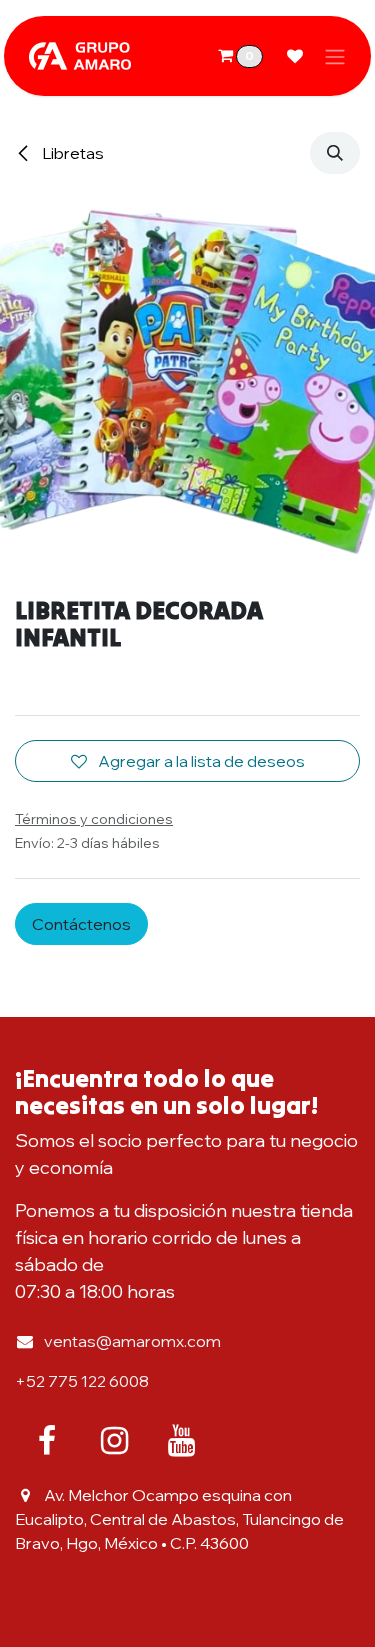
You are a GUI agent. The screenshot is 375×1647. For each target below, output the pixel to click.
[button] (335, 153)
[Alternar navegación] (335, 56)
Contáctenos (81, 924)
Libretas (71, 153)
